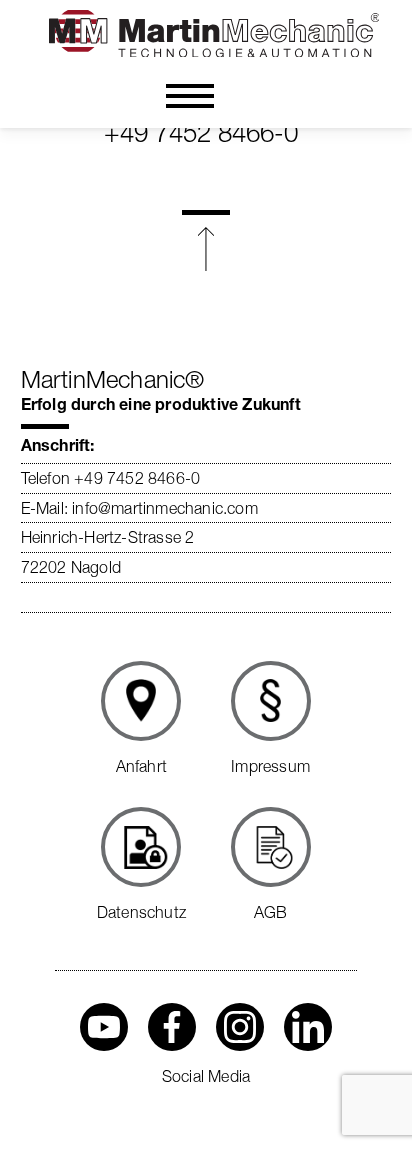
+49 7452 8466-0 (201, 133)
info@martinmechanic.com (165, 508)
